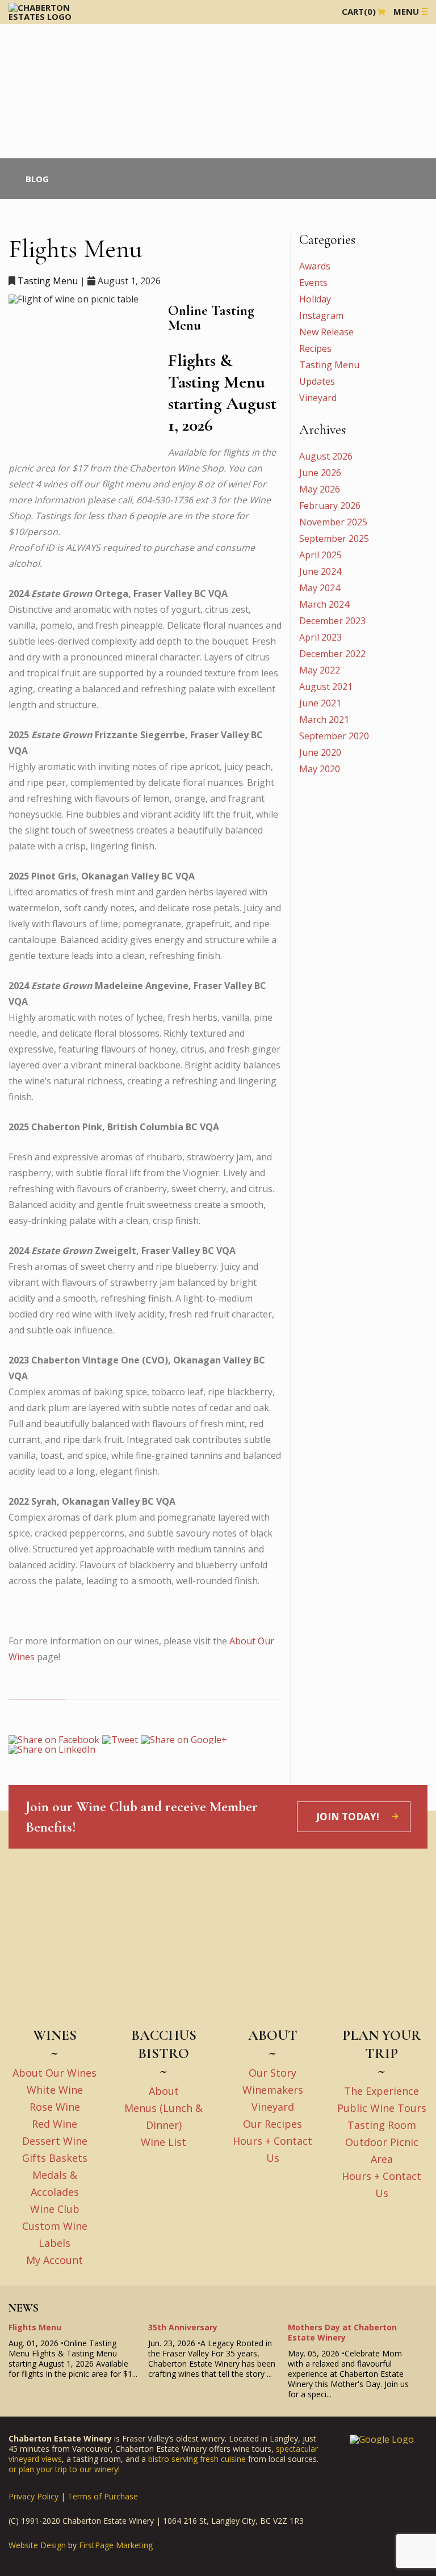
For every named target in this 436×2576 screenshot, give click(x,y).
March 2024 (324, 604)
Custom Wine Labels (36, 94)
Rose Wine (55, 2107)
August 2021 (326, 687)
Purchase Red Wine (34, 40)
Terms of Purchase (103, 2496)
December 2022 (332, 654)
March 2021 (324, 719)
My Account (54, 2260)
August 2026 (326, 456)
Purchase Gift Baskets (38, 67)
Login (86, 123)
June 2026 (320, 473)
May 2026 (320, 489)
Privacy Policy (33, 2496)
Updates (317, 381)
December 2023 (332, 621)
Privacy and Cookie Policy (53, 104)
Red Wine (54, 2124)
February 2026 (330, 506)
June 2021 (320, 703)
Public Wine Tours (382, 2108)
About (164, 2091)
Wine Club (20, 85)
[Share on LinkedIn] (52, 1749)
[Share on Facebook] (54, 1739)
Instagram (321, 315)
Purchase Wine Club (35, 58)
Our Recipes (272, 2124)
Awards (315, 266)
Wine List (163, 2142)
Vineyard (318, 398)
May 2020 (320, 769)
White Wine (55, 2090)
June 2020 (320, 752)
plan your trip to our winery (68, 2469)
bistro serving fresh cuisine (197, 2459)
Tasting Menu (48, 281)
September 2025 (334, 538)
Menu (406, 11)
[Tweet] (120, 1739)
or (14, 2469)
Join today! (348, 1817)
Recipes (315, 348)
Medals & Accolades (36, 76)
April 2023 (320, 637)
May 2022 (320, 670)
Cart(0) (359, 11)
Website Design (37, 2545)
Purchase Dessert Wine (40, 49)
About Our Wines (54, 2073)
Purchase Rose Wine (36, 31)
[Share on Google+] (184, 1739)
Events (14, 113)
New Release (326, 332)
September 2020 (334, 736)
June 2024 (320, 571)
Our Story (272, 2073)
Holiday (315, 299)
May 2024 (320, 588)
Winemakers (273, 2090)
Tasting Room (382, 2125)
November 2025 (333, 522)
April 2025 (320, 555)
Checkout (51, 123)
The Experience (381, 2091)
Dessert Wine (55, 2141)
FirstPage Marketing (116, 2545)
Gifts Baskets (55, 2158)
